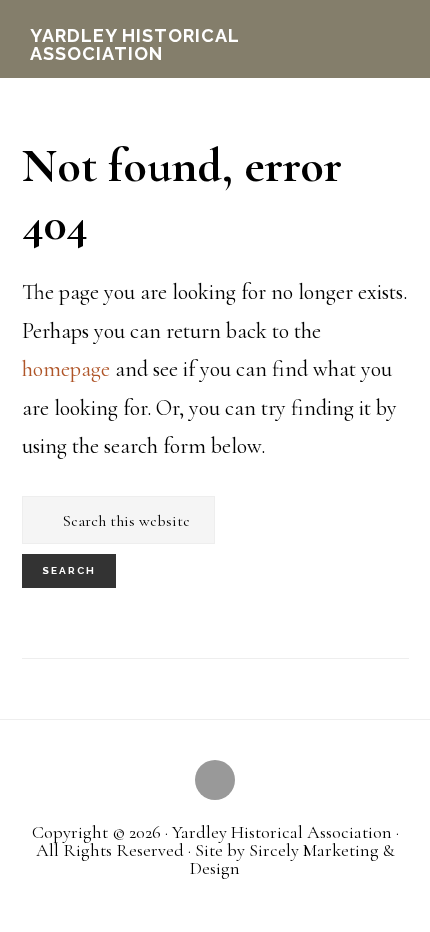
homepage (66, 369)
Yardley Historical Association (134, 45)
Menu (387, 21)
